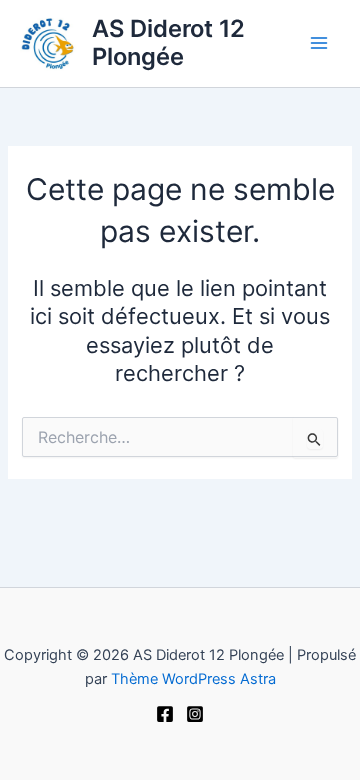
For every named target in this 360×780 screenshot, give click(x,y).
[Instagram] (195, 714)
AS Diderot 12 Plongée (168, 42)
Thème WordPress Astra (193, 679)
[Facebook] (165, 714)
